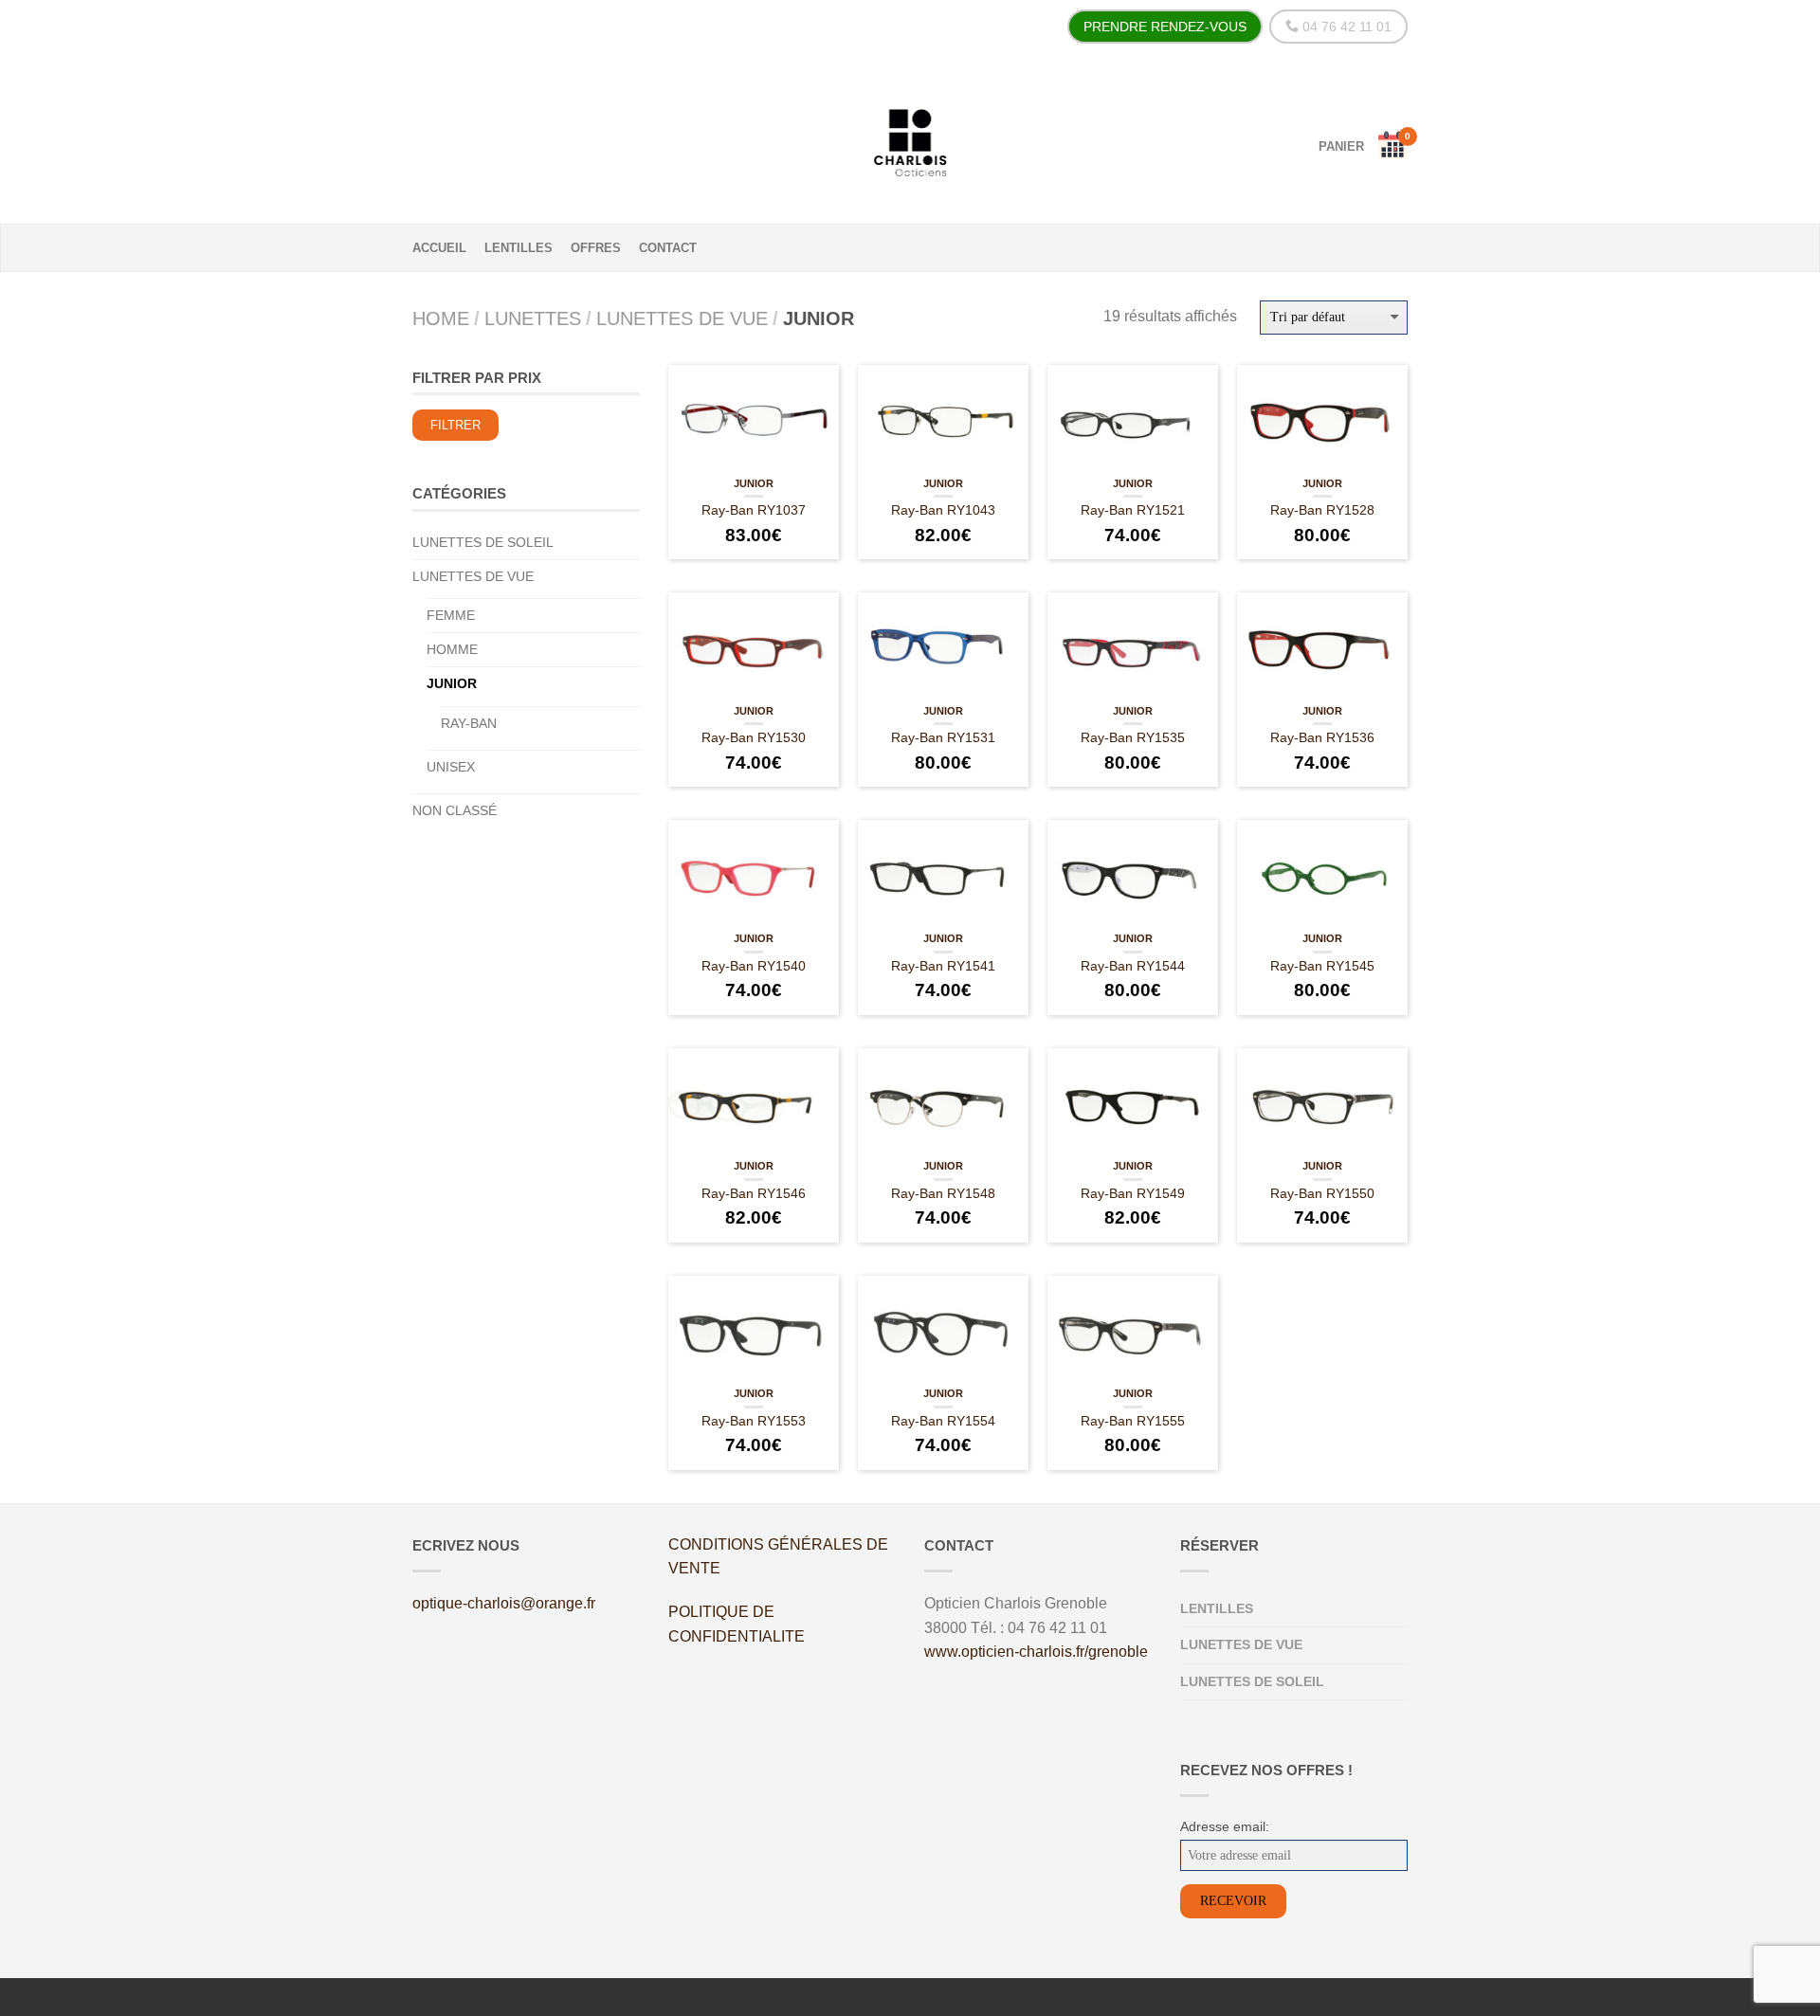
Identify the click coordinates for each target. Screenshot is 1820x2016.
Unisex (451, 767)
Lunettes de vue (682, 318)
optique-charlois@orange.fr (504, 1603)
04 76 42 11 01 (1345, 27)
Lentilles (519, 248)
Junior (754, 483)
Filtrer (455, 426)
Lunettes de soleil (483, 542)
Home (441, 318)
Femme (451, 615)
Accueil (439, 248)
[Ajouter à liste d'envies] (815, 398)
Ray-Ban (469, 723)
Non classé (455, 810)
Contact (668, 248)
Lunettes (533, 318)
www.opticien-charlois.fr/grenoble (1036, 1652)
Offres (596, 248)
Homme (452, 649)
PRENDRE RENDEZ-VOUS (1165, 27)
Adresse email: (1225, 1826)
